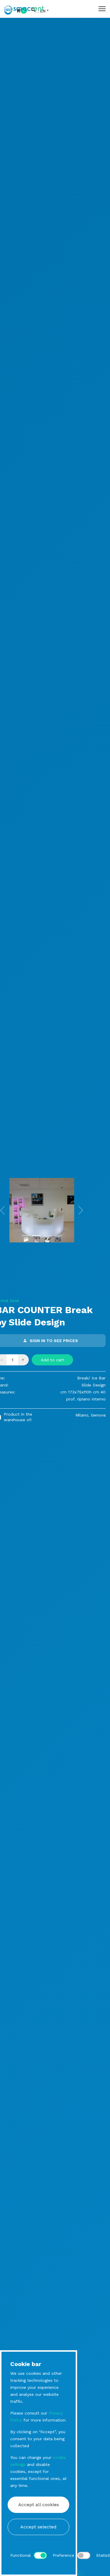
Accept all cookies (39, 2505)
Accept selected (38, 2527)
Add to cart (52, 1360)
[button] (81, 1210)
